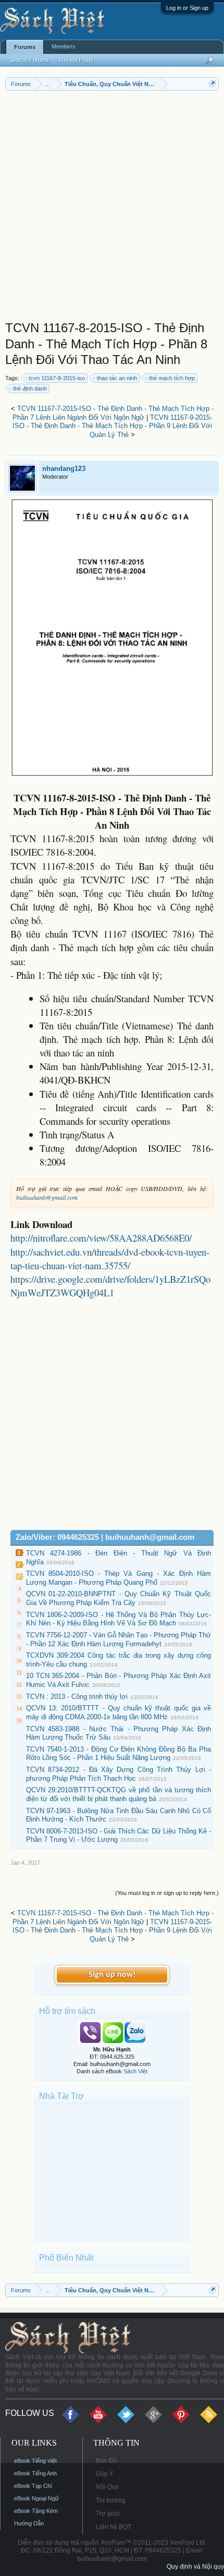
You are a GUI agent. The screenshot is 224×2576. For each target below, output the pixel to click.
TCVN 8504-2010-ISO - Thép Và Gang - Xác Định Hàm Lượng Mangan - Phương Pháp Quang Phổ (119, 1578)
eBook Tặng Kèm (36, 2511)
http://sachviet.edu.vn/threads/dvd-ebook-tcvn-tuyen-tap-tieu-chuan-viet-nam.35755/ (110, 1259)
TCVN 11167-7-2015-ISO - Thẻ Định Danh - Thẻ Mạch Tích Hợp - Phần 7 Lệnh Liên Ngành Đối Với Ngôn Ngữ (113, 413)
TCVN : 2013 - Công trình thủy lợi (77, 1697)
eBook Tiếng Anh (35, 2473)
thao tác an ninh (117, 378)
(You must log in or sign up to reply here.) (167, 1893)
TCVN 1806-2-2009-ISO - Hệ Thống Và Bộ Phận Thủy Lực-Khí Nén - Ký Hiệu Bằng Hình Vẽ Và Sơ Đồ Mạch (119, 1619)
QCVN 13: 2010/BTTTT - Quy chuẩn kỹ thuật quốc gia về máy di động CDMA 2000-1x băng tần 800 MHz (119, 1712)
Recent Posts (77, 60)
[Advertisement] (112, 208)
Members (64, 46)
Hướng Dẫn (29, 2523)
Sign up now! (112, 1975)
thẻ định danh (30, 388)
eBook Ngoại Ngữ (36, 2498)
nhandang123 (64, 469)
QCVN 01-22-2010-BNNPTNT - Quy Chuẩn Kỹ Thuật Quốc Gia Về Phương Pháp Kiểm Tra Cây (119, 1598)
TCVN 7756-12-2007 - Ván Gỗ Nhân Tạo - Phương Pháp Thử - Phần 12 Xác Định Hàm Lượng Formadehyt (119, 1639)
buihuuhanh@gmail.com (47, 1197)
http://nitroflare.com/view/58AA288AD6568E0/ (101, 1238)
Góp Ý (105, 2474)
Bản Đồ (107, 2461)
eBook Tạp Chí (33, 2486)
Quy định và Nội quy (195, 2567)
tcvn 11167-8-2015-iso (57, 378)
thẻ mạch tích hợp (172, 378)
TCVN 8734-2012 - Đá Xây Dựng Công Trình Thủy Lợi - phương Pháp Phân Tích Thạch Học (119, 1774)
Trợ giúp (108, 2513)
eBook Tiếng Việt (35, 2461)
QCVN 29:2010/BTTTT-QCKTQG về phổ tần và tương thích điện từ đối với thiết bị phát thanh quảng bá (119, 1794)
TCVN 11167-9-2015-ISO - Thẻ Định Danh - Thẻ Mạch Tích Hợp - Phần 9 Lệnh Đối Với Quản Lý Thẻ (112, 426)
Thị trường (111, 2500)
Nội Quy (107, 2487)
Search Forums (29, 60)
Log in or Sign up (187, 8)
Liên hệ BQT (114, 2527)
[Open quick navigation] (212, 84)
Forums (25, 47)
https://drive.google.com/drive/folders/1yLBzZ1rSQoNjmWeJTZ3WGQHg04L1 (110, 1286)
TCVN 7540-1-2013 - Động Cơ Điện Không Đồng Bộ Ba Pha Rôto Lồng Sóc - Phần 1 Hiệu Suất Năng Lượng (119, 1754)
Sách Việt (135, 2071)
